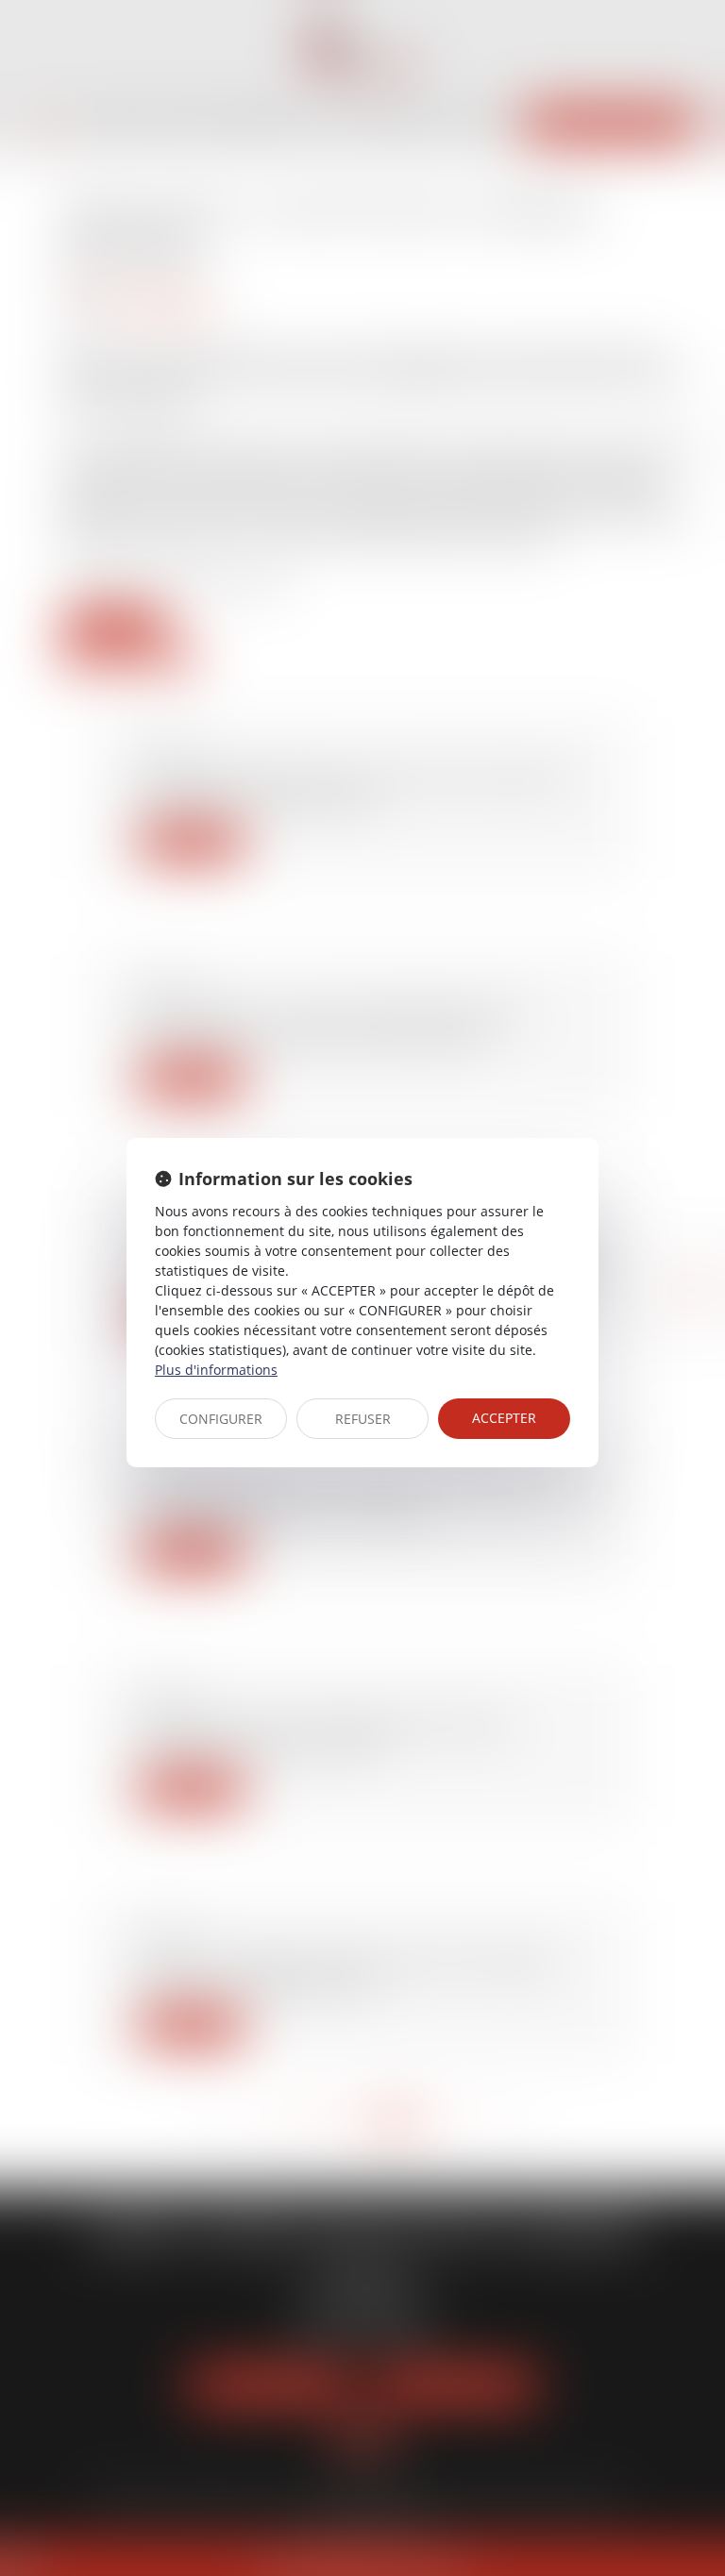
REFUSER (363, 1419)
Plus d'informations (216, 1370)
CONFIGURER (221, 1419)
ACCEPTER (504, 1418)
